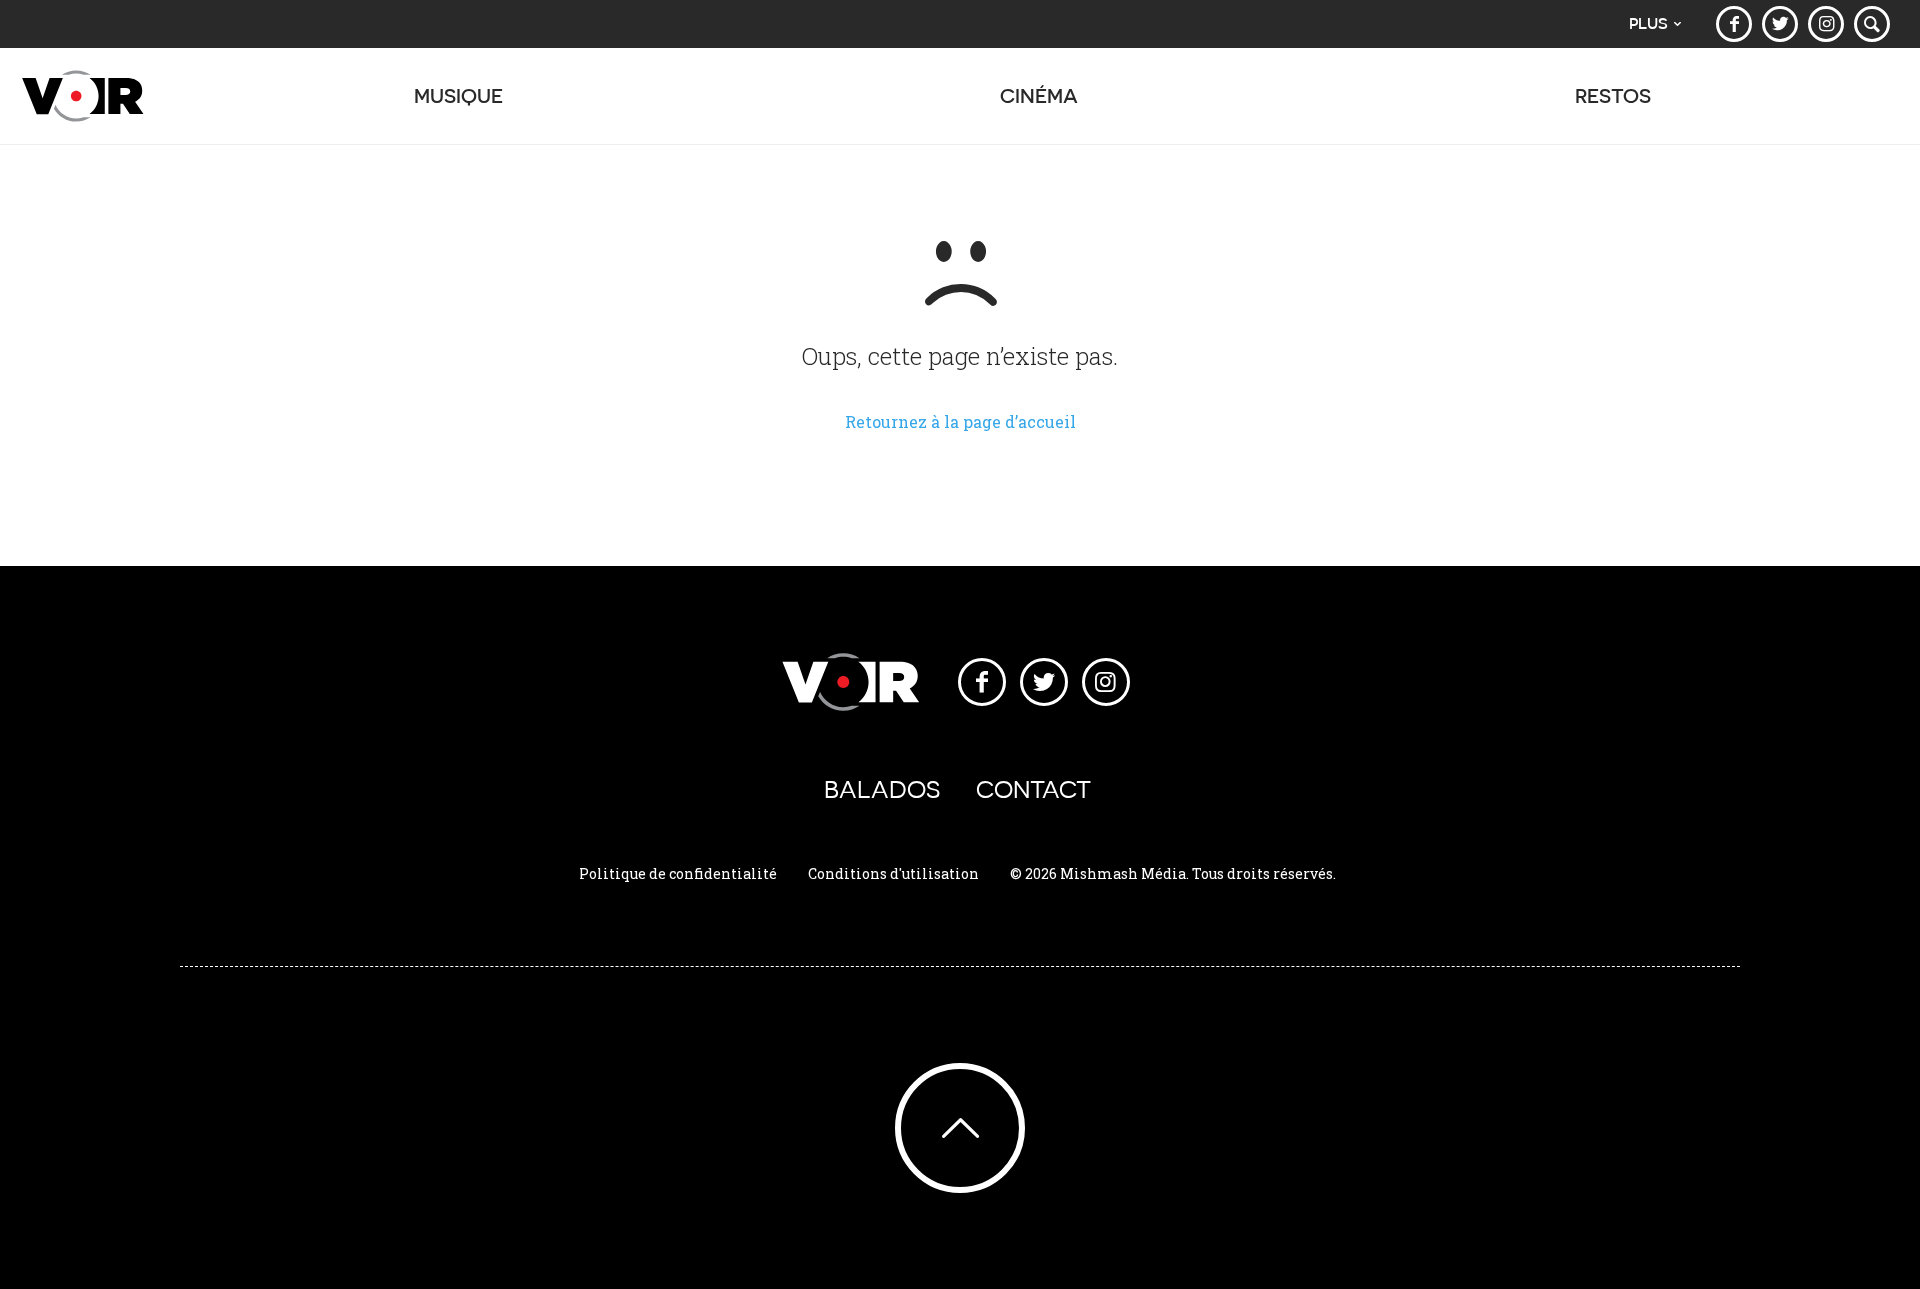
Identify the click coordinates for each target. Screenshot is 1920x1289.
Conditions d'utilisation (893, 873)
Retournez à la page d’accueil (960, 421)
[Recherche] (1872, 24)
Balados (882, 789)
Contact (1033, 789)
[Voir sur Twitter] (1780, 24)
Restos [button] (1613, 95)
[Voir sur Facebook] (1734, 24)
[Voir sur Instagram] (1826, 24)
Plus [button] (1648, 23)
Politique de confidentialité (678, 873)
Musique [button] (458, 95)
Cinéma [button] (1039, 95)
